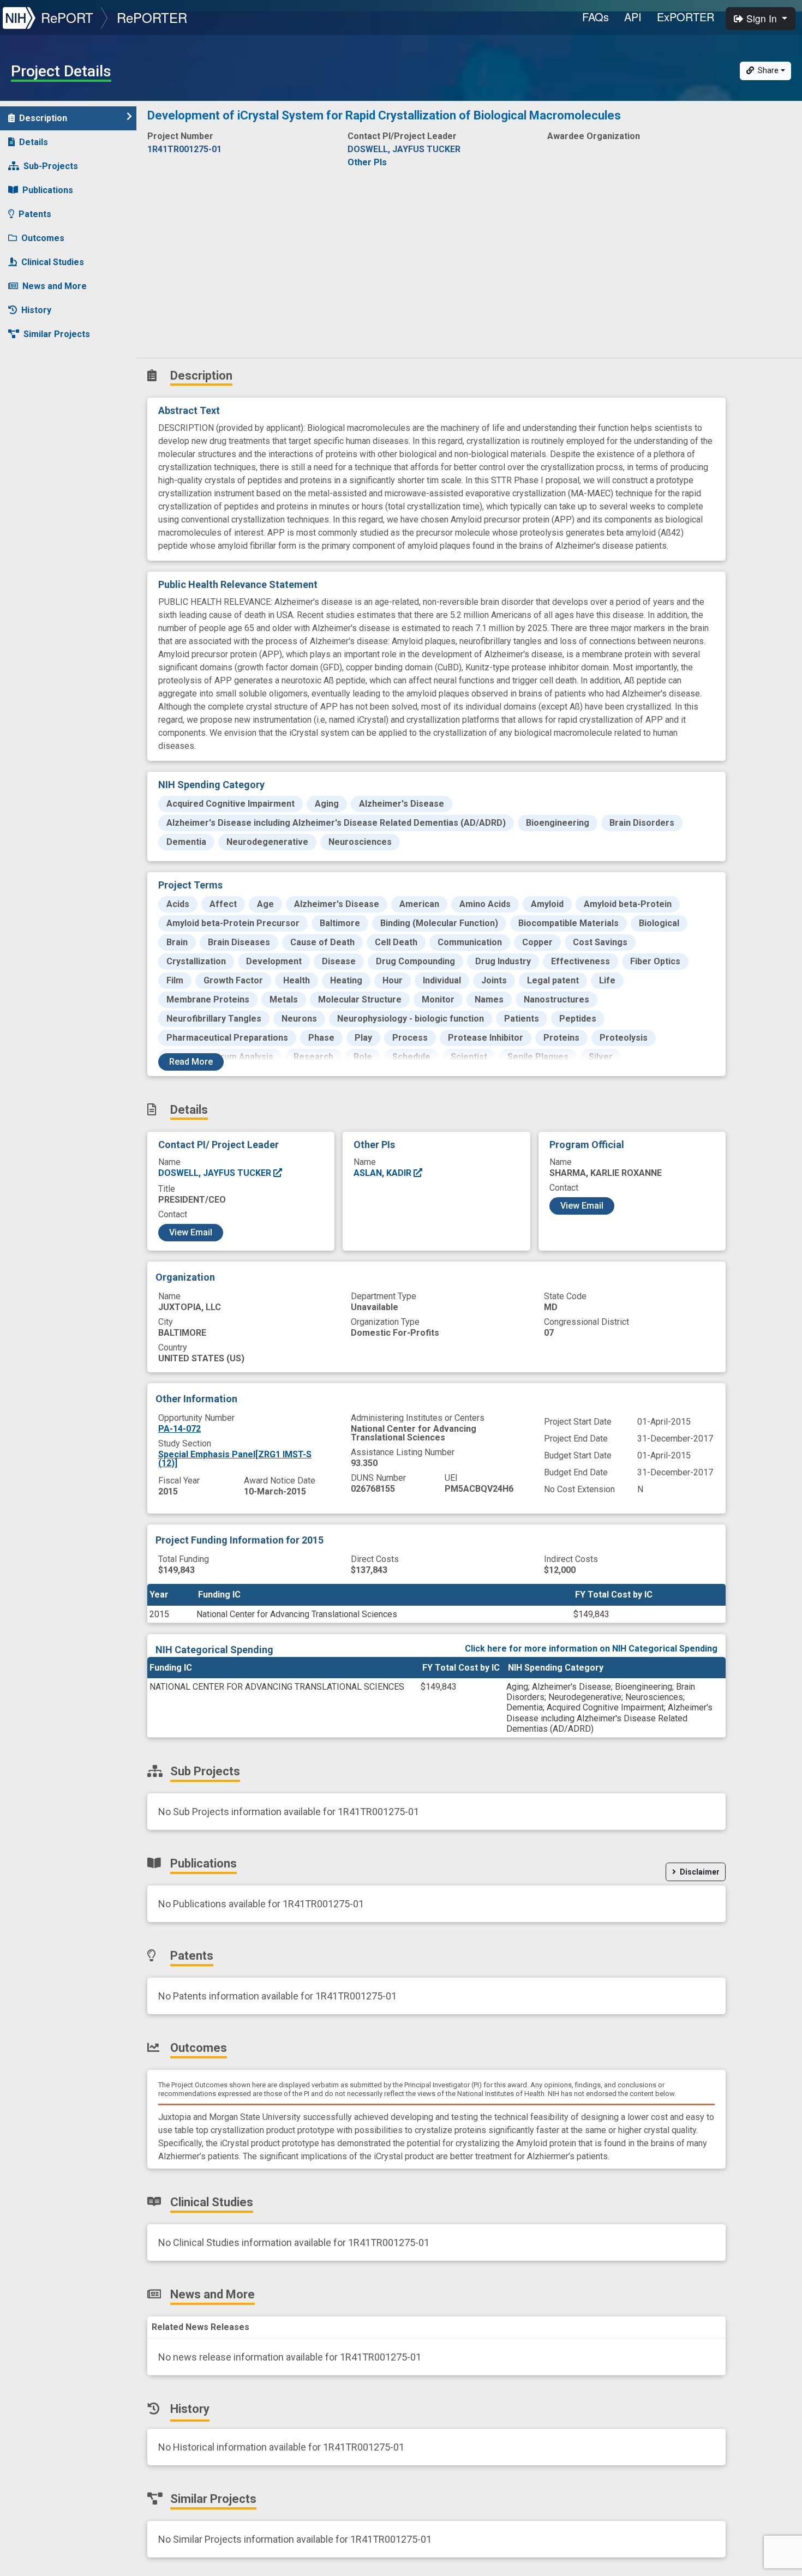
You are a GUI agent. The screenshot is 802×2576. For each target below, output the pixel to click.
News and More (55, 286)
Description (43, 118)
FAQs (595, 17)
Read (191, 1062)
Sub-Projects (51, 166)
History (36, 310)
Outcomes (43, 238)
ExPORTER (686, 17)
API (633, 17)
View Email (191, 1232)
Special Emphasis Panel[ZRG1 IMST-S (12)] (235, 1459)
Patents (35, 214)
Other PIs (367, 162)
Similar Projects (57, 334)
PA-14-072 (179, 1429)
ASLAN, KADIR (384, 1173)
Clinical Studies (53, 262)
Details (34, 142)
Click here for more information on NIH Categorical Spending (591, 1649)
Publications (48, 190)
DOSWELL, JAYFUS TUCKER (216, 1173)
